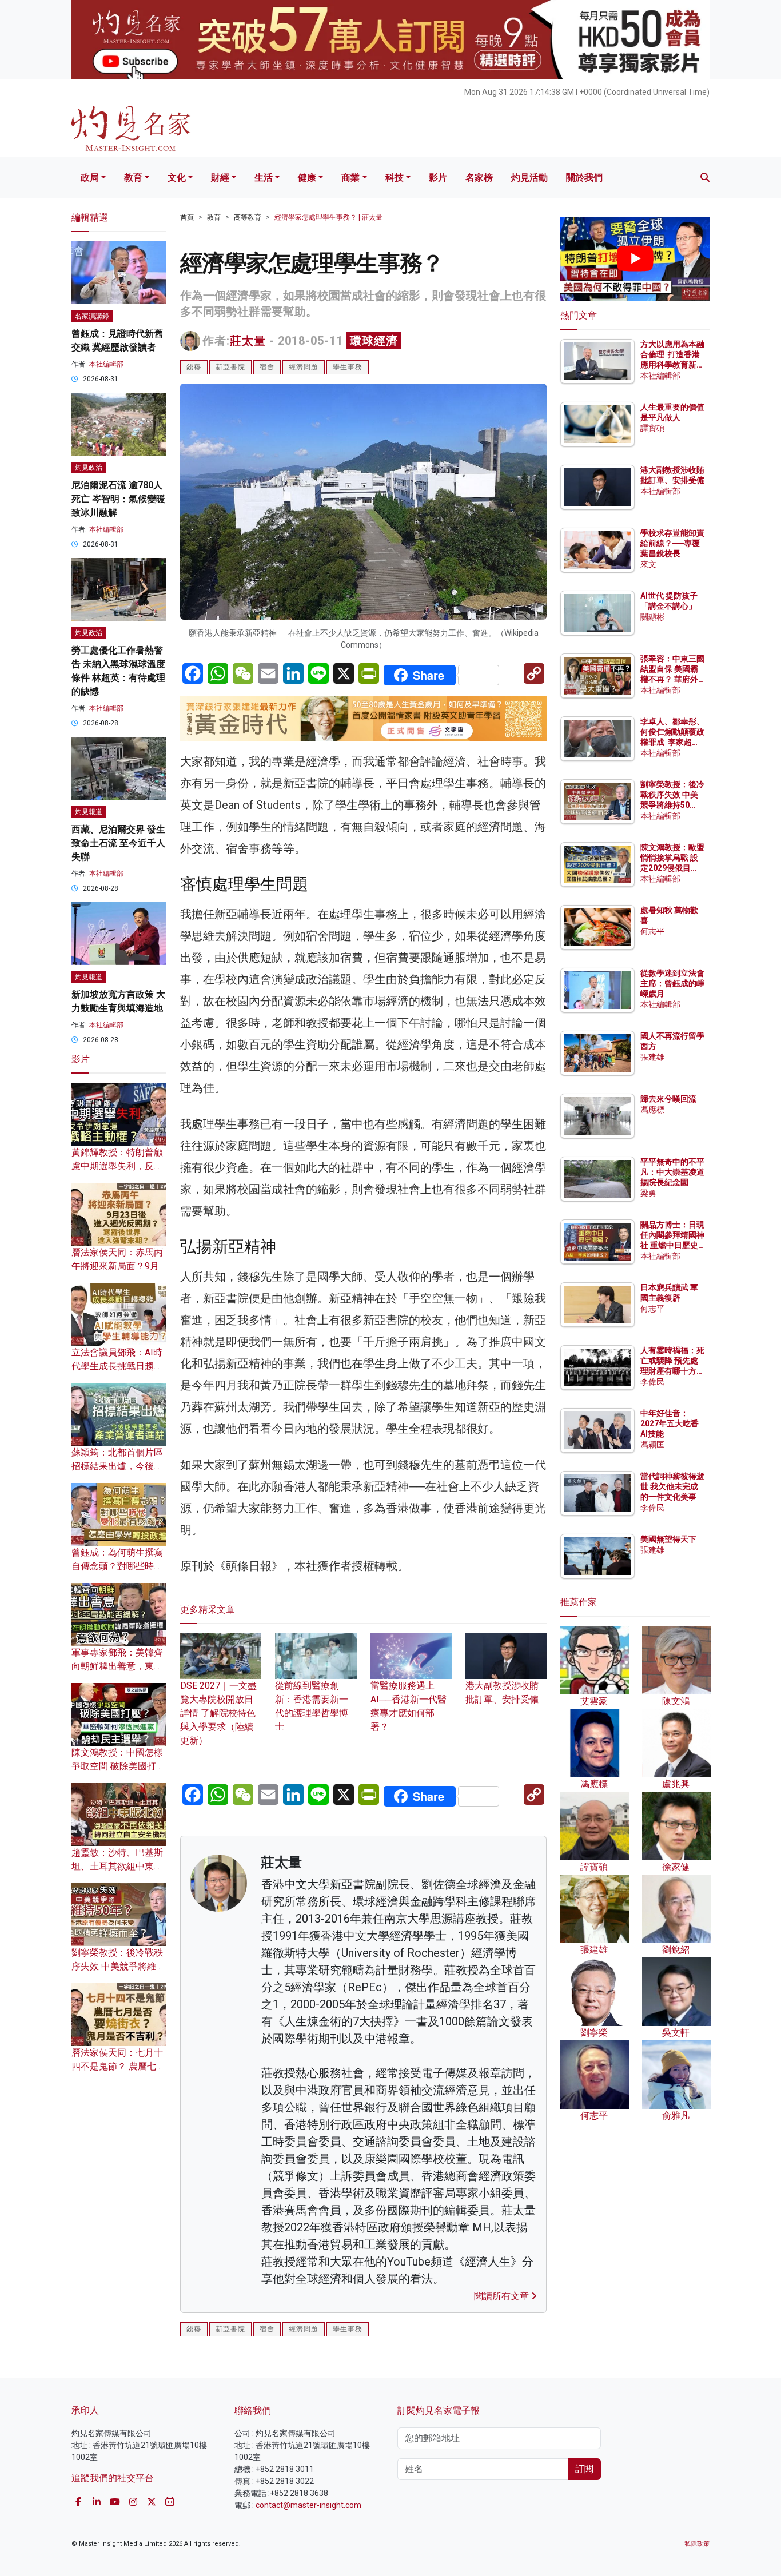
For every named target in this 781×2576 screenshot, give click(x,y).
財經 (220, 178)
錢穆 (194, 367)
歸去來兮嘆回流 (668, 1099)
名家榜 (479, 178)
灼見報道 (89, 812)
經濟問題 (304, 367)
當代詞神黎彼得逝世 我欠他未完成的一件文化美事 (672, 1486)
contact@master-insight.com (308, 2505)
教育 (133, 178)
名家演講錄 (92, 316)
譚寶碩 (652, 428)
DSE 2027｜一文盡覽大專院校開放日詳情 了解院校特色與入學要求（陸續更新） (218, 1713)
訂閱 (584, 2469)
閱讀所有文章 (503, 2296)
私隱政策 (697, 2544)
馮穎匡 (652, 1445)
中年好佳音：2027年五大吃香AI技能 (670, 1423)
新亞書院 (230, 367)
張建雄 (652, 1057)
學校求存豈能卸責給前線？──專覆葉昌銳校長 (672, 543)
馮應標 (652, 1110)
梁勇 (648, 1193)
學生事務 (348, 367)
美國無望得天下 (668, 1539)
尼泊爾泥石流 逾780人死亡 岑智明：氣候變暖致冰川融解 (118, 499)
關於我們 (584, 178)
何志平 (652, 931)
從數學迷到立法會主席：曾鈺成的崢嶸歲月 (672, 983)
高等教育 (248, 217)
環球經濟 (374, 341)
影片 (438, 178)
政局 (90, 178)
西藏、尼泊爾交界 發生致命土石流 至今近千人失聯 (118, 843)
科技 (395, 178)
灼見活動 (529, 178)
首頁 (187, 217)
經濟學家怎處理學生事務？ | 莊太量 (328, 217)
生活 (264, 178)
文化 (177, 178)
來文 (648, 564)
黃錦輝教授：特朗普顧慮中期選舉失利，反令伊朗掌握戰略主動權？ (117, 1166)
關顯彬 (652, 617)
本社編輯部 (106, 364)
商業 (350, 178)
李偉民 (652, 1382)
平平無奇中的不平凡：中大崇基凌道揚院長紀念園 (672, 1172)
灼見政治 (89, 468)
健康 (307, 178)
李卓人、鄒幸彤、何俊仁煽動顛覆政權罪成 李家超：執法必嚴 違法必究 (672, 742)
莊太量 (248, 341)
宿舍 (267, 367)
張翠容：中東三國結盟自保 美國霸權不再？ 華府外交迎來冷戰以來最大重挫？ (672, 679)
